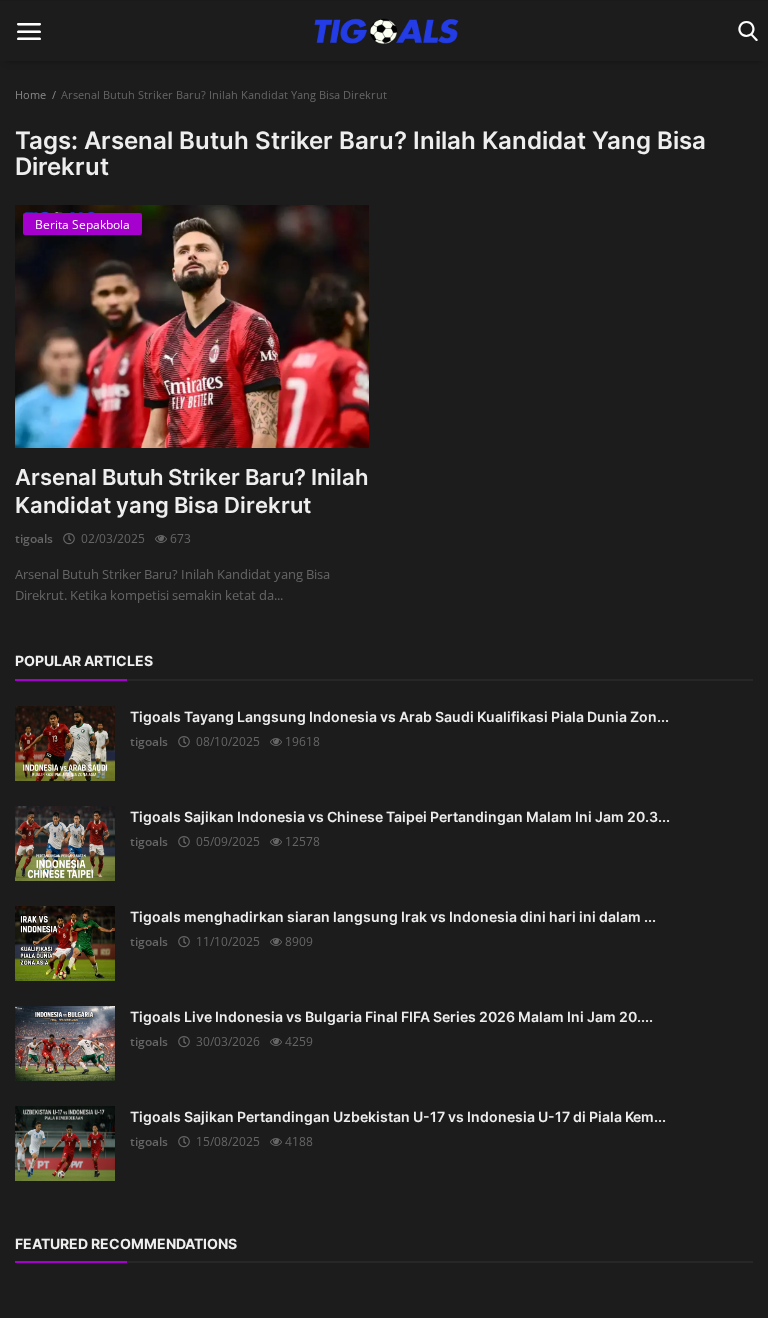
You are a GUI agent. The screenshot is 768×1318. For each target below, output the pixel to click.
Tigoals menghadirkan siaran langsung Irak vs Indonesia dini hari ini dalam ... (393, 916)
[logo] (384, 31)
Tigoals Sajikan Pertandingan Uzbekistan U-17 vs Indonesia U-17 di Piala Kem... (398, 1116)
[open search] (744, 31)
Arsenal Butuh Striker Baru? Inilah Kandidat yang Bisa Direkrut (191, 491)
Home (30, 94)
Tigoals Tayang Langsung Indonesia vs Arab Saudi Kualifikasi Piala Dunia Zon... (399, 716)
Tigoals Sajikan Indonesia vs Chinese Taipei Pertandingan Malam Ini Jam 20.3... (400, 816)
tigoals (34, 538)
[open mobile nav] (29, 31)
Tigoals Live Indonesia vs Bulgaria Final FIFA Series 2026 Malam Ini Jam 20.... (391, 1016)
